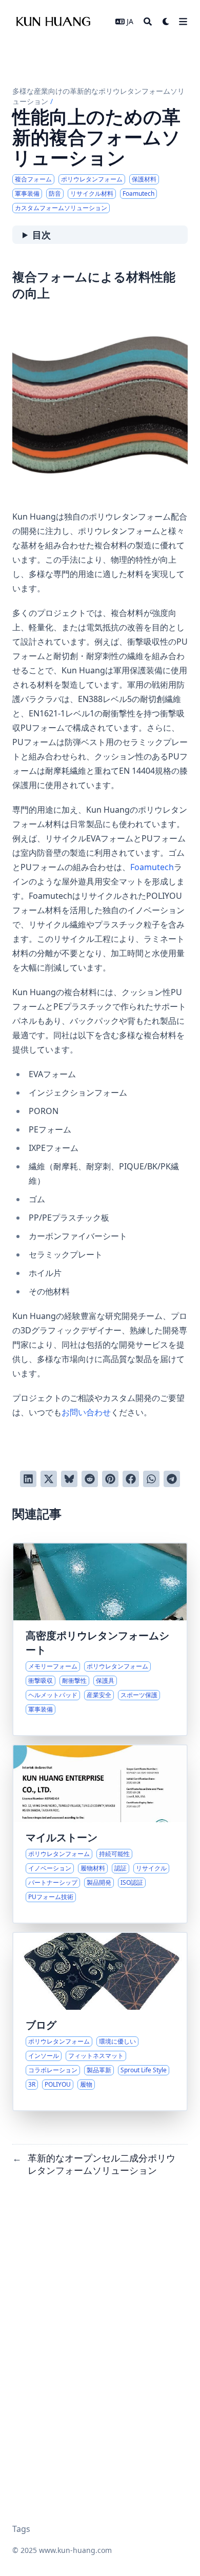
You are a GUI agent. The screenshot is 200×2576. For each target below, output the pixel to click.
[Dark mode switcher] (166, 22)
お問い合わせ (86, 1412)
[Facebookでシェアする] (131, 1479)
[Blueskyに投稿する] (69, 1479)
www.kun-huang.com (75, 2550)
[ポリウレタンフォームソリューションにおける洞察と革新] (100, 2022)
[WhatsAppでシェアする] (151, 1479)
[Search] (148, 22)
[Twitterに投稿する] (49, 1479)
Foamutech (152, 867)
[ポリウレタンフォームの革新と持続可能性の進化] (100, 1834)
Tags (21, 2529)
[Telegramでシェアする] (172, 1479)
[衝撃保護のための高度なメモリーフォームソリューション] (100, 1639)
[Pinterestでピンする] (110, 1479)
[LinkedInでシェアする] (28, 1479)
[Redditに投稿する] (90, 1479)
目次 (42, 235)
